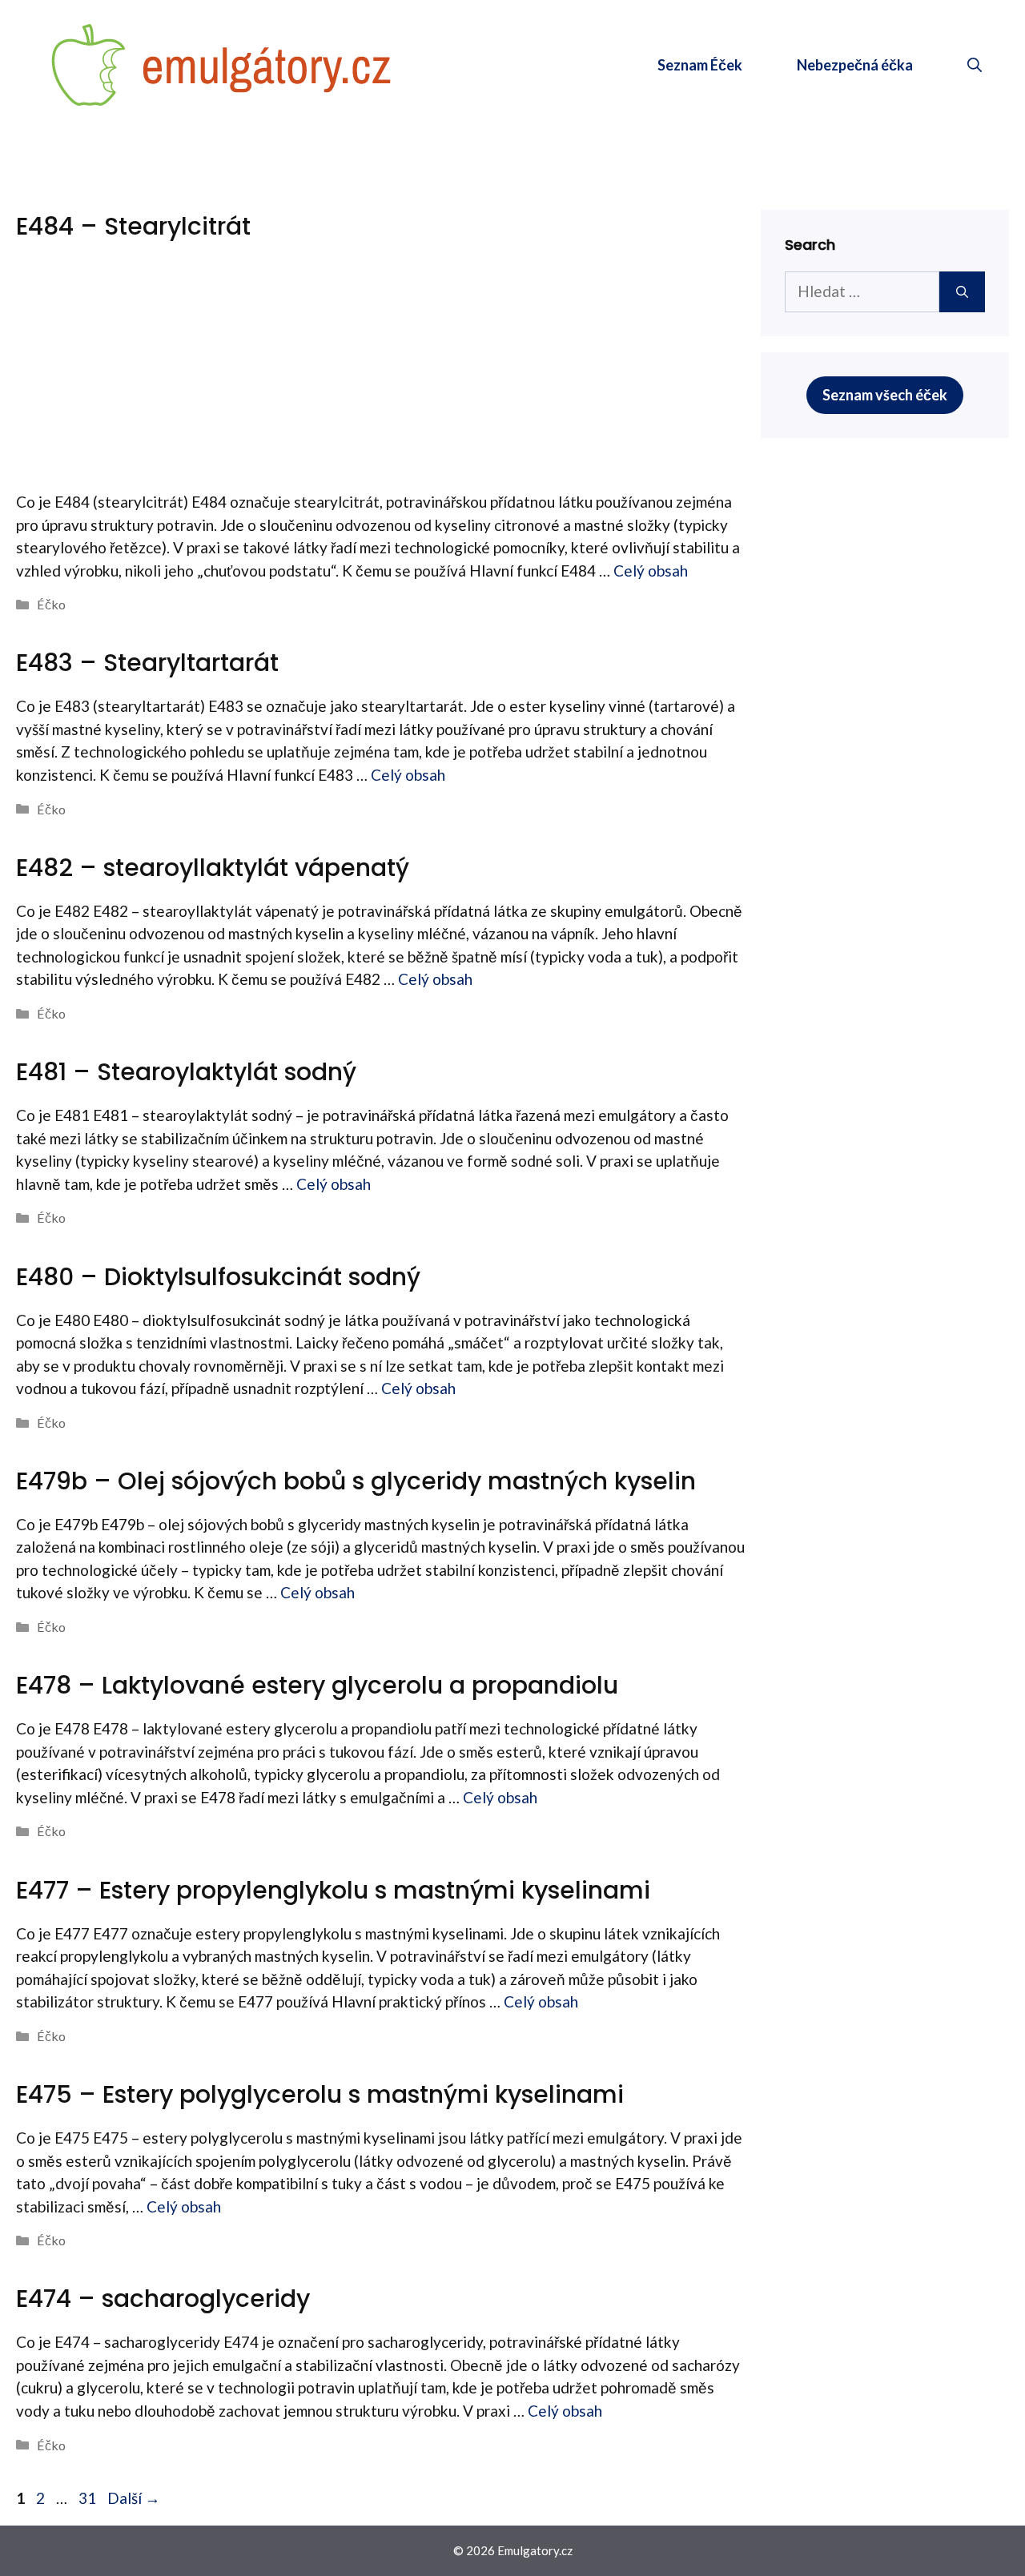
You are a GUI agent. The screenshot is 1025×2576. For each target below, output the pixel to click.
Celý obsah (651, 571)
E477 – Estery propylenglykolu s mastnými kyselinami (333, 1890)
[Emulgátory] (222, 63)
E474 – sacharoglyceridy (163, 2299)
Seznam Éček (700, 65)
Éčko (51, 604)
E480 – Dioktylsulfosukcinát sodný (218, 1277)
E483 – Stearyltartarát (147, 663)
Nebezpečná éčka (855, 65)
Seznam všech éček (885, 395)
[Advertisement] (380, 371)
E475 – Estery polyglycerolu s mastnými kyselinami (320, 2094)
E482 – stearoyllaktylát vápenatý (213, 868)
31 (89, 2498)
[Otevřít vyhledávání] (975, 65)
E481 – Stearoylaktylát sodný (186, 1072)
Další (134, 2498)
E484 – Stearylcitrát (133, 226)
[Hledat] (962, 292)
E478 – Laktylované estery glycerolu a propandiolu (317, 1685)
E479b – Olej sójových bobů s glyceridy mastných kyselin (356, 1481)
